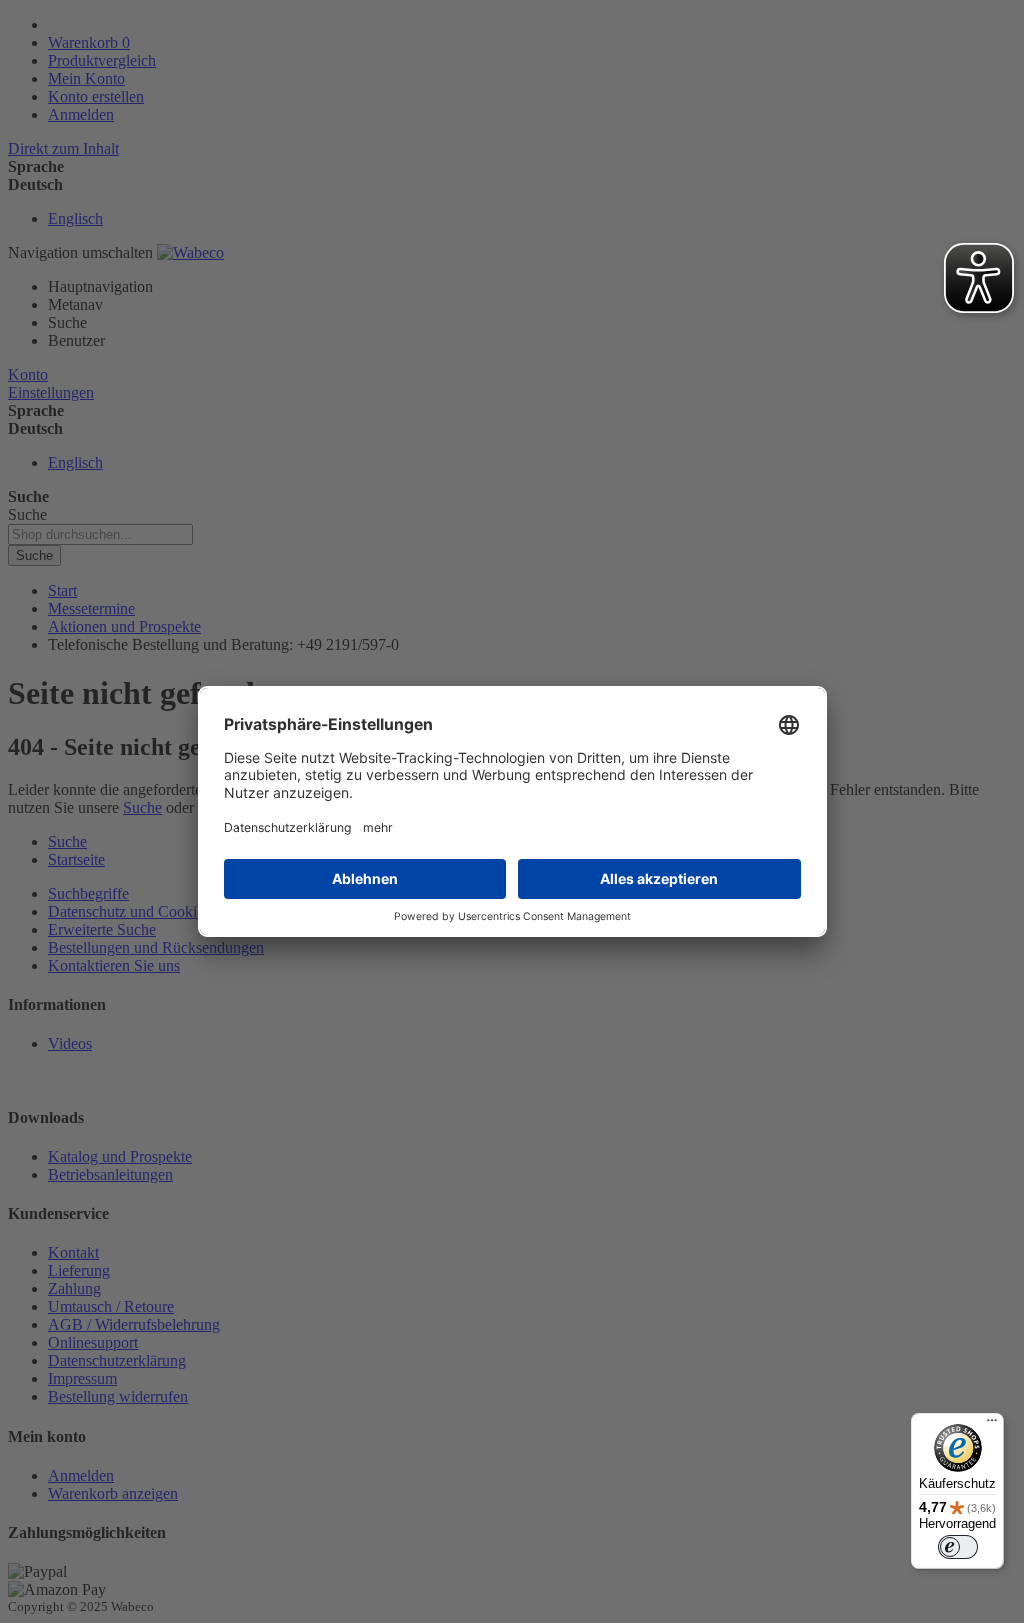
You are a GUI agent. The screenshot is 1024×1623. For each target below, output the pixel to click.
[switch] (958, 1547)
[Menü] (992, 1425)
